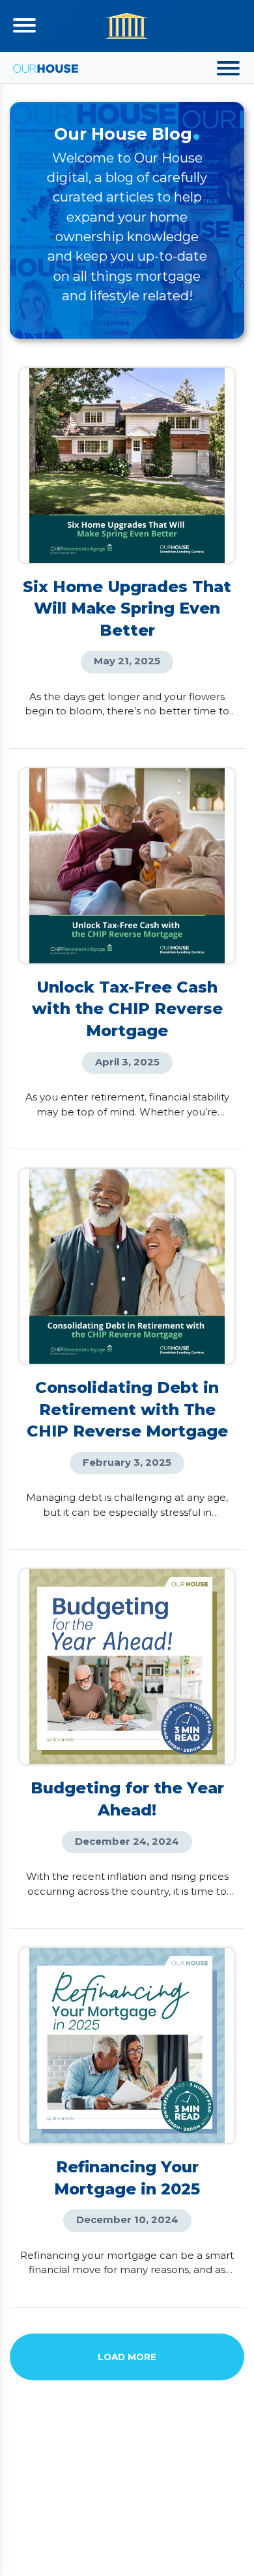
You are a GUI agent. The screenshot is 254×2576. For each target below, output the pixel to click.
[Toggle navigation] (24, 25)
